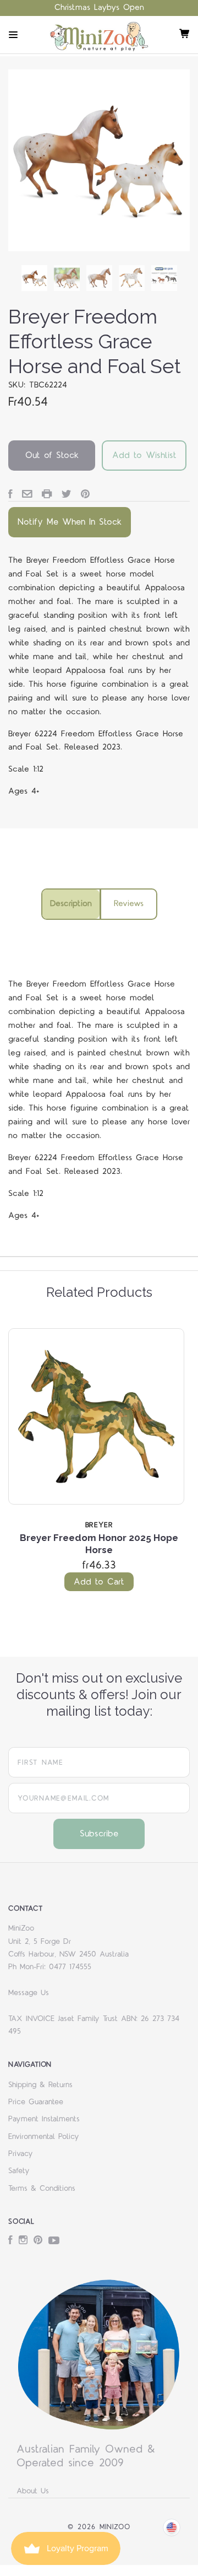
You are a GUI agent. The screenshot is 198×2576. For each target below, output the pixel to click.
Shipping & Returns (40, 2085)
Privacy (21, 2154)
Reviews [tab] (129, 904)
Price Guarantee (36, 2102)
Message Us (29, 1993)
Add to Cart (99, 1582)
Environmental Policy (44, 2137)
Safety (19, 2171)
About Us (33, 2491)
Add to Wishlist (144, 455)
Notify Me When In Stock (70, 522)
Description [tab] (71, 904)
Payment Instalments (44, 2119)
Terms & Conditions (42, 2189)
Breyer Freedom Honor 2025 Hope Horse (99, 1543)
